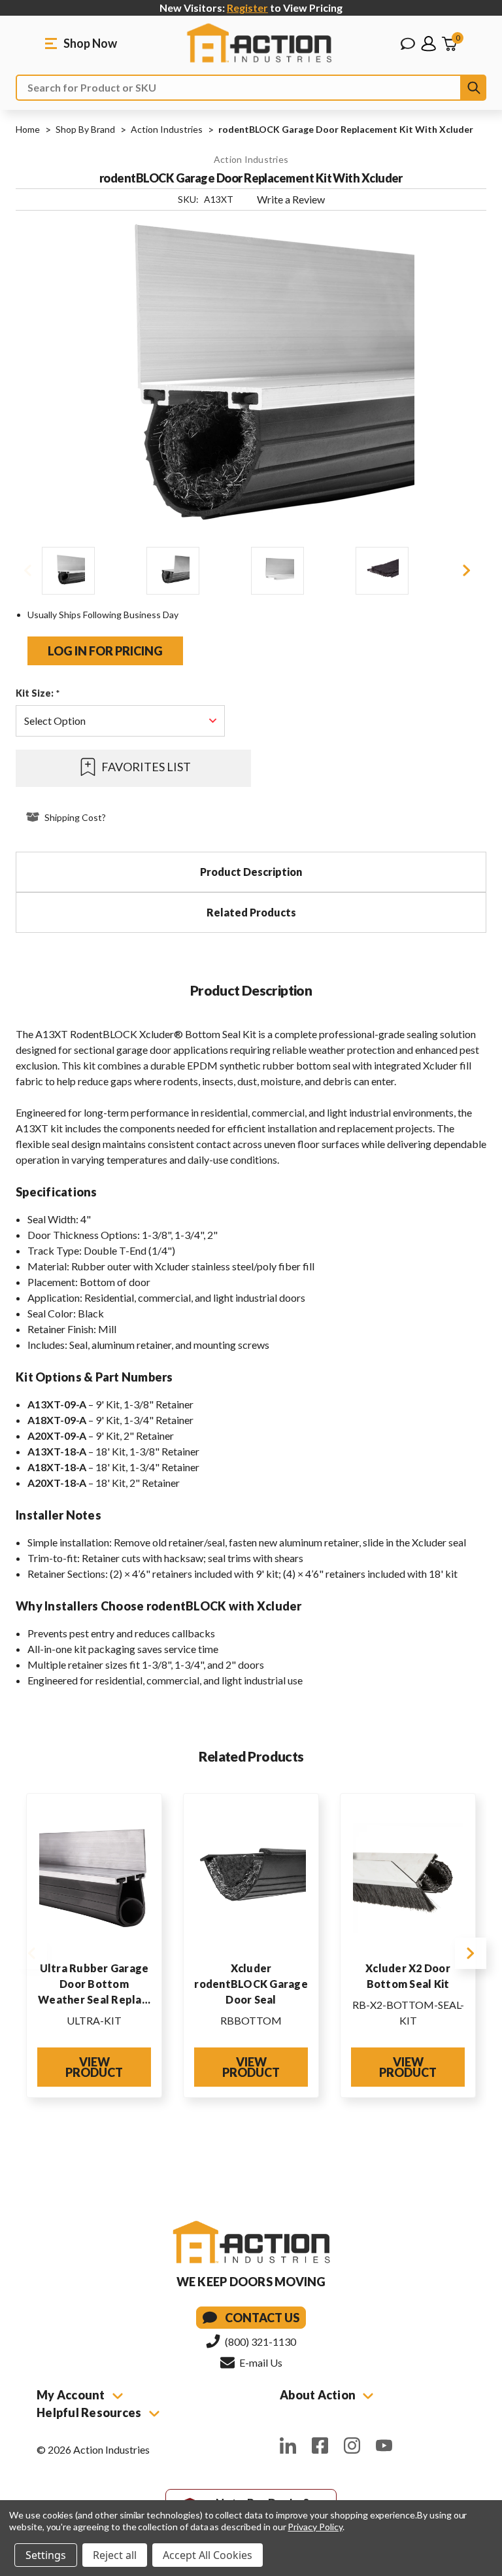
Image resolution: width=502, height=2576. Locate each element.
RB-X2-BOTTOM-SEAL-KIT (408, 2012)
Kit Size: (38, 693)
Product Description (251, 872)
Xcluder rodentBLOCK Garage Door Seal (251, 1984)
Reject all (115, 2555)
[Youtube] (384, 2445)
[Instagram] (352, 2445)
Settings (46, 2555)
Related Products (251, 912)
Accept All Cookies (208, 2555)
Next (467, 570)
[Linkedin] (288, 2445)
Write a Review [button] (291, 199)
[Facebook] (320, 2445)
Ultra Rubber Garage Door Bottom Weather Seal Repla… (94, 1984)
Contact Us (262, 2318)
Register (247, 8)
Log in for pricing (105, 651)
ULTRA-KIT (94, 2020)
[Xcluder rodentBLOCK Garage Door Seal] (251, 1878)
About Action (319, 2395)
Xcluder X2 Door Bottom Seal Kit (408, 1976)
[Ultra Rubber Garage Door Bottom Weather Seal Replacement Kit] (94, 1878)
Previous (27, 570)
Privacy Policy (315, 2527)
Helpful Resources (90, 2412)
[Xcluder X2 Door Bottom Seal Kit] (408, 1878)
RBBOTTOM (251, 2020)
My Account (72, 2395)
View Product (94, 2067)
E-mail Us (260, 2362)
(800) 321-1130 (259, 2341)
